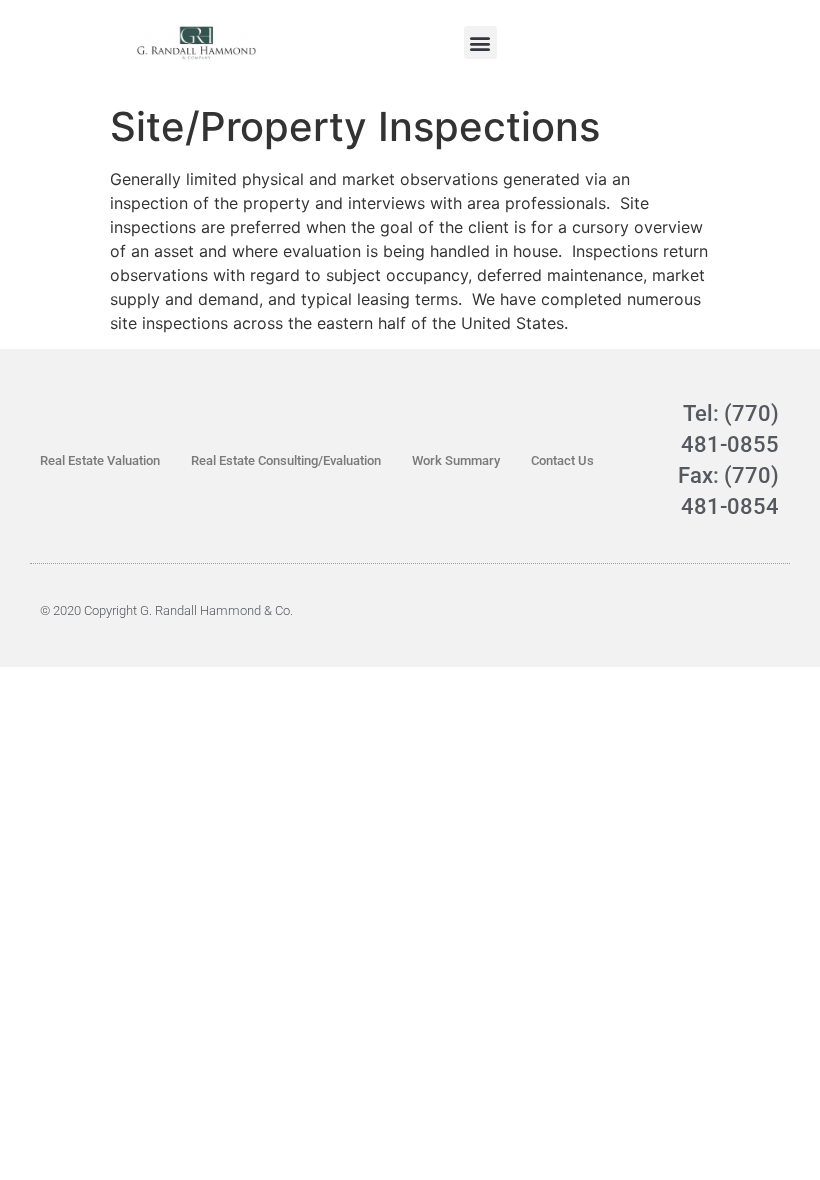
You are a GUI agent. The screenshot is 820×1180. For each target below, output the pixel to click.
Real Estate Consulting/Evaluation (286, 460)
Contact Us (562, 460)
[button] (480, 42)
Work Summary (456, 460)
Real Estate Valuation (100, 460)
